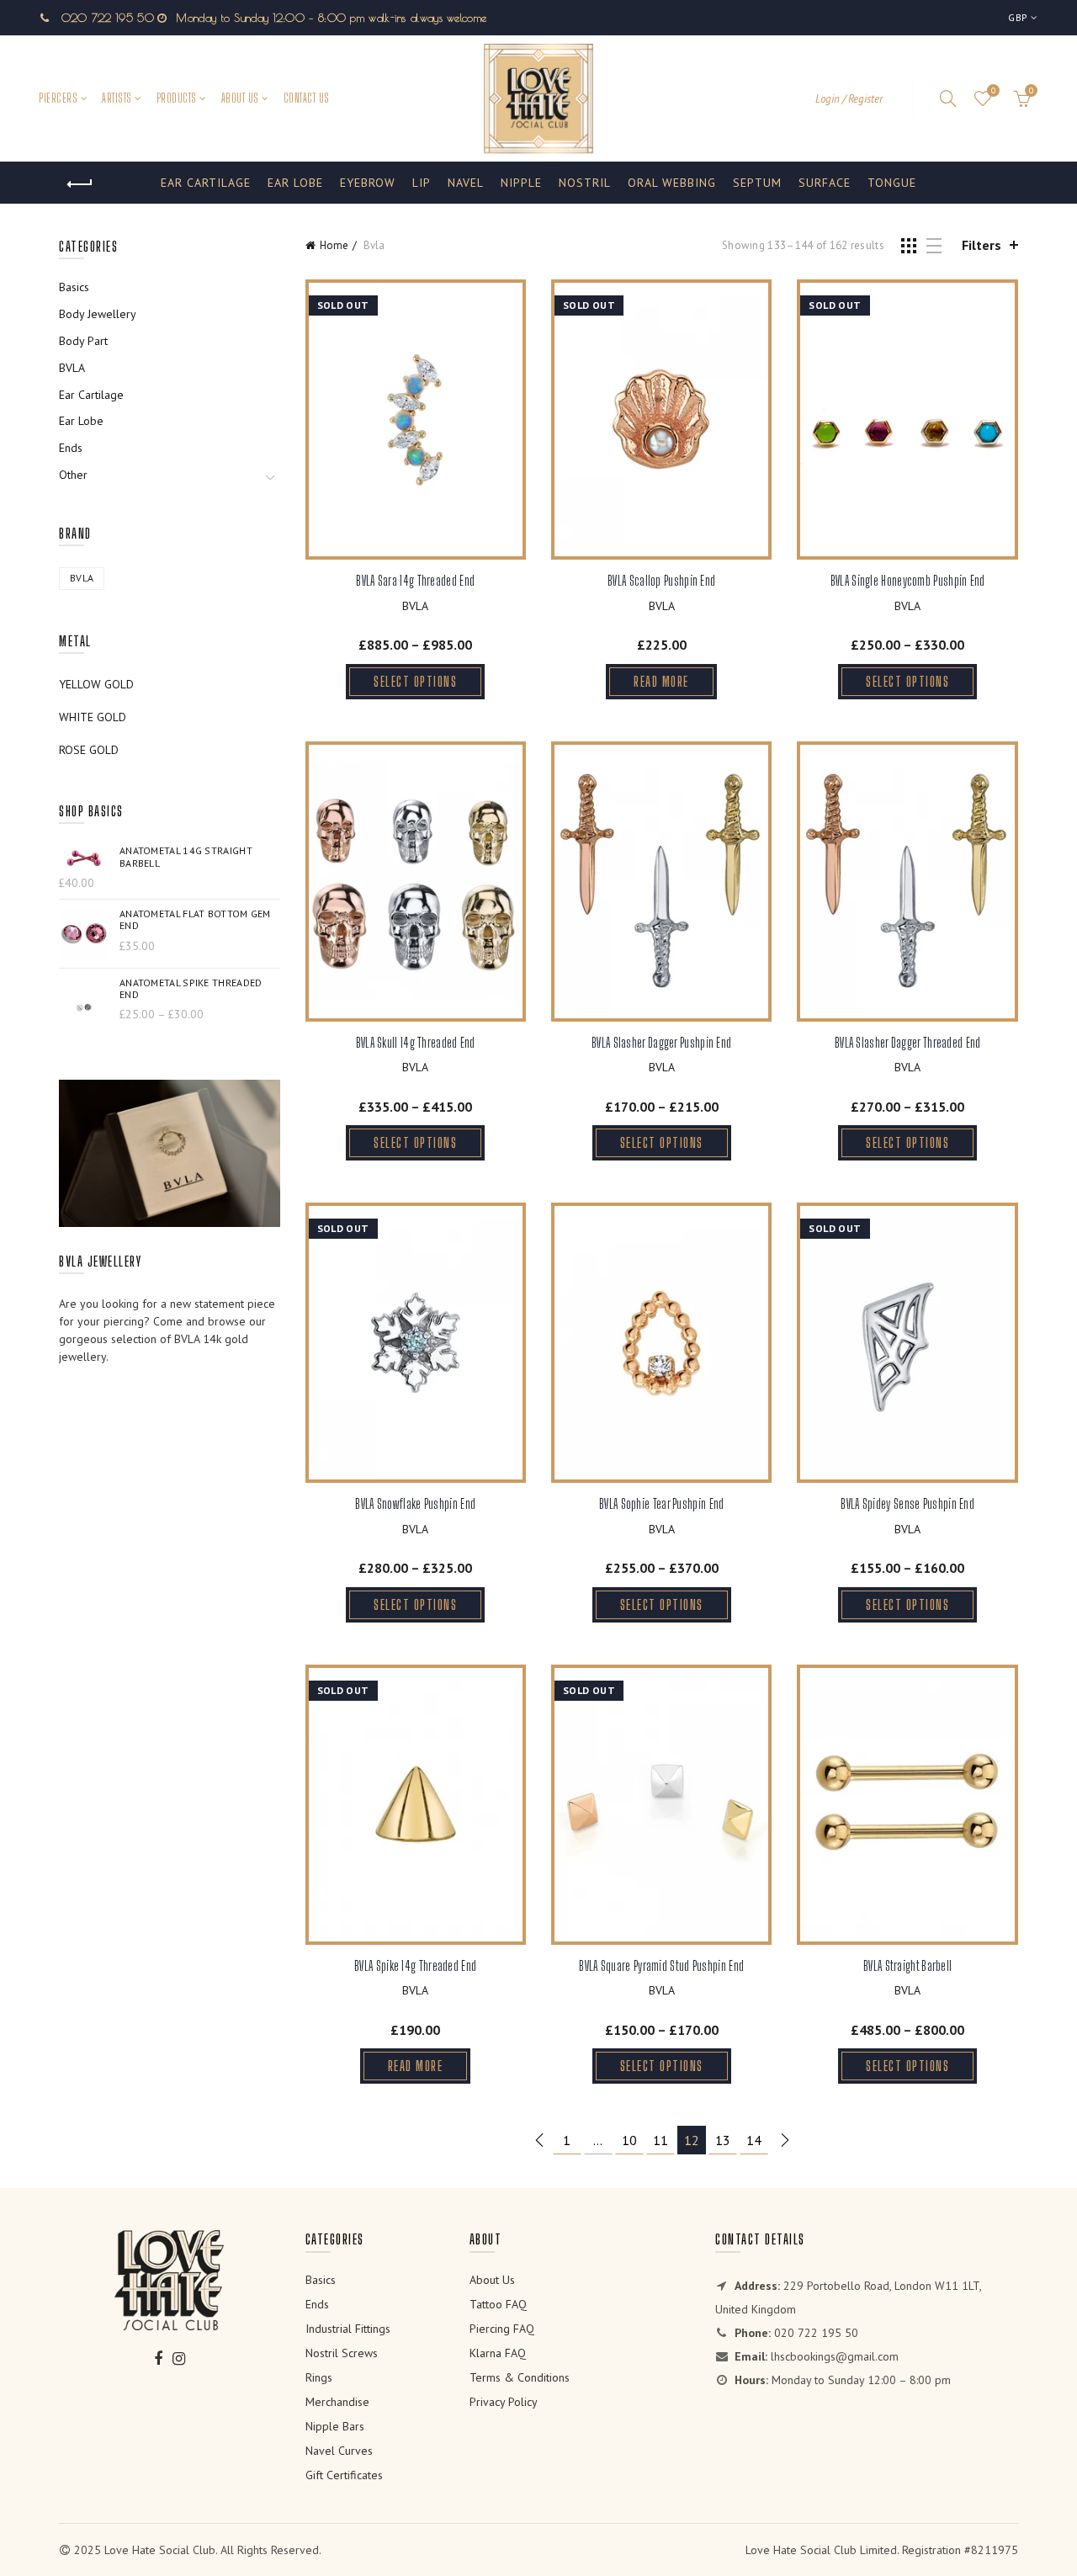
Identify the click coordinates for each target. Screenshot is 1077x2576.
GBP (1018, 17)
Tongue (892, 183)
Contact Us (307, 98)
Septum (757, 183)
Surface (825, 183)
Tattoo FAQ (498, 2304)
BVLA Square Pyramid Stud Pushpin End (661, 1965)
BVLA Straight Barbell (907, 1965)
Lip (422, 183)
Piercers (58, 98)
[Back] (80, 184)
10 (629, 2140)
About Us (240, 98)
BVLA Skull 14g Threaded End (416, 1042)
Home (334, 245)
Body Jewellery (98, 314)
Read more (661, 681)
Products (177, 98)
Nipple (521, 183)
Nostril (585, 183)
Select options (415, 681)
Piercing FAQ (502, 2329)
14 (754, 2140)
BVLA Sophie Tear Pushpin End (661, 1503)
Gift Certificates (344, 2475)
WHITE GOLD (93, 717)
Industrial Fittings (348, 2329)
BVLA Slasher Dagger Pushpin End (661, 1042)
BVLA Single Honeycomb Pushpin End (908, 580)
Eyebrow (368, 183)
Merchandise (337, 2402)
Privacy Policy (504, 2402)
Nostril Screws (342, 2353)
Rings (319, 2377)
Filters (982, 245)
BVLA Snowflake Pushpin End (415, 1503)
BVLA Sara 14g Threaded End (415, 580)
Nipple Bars (335, 2426)
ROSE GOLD (89, 750)
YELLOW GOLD (96, 684)
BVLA (415, 606)
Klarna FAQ (498, 2353)
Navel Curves (339, 2451)
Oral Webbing (672, 183)
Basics (74, 287)
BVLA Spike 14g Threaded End (415, 1965)
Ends (71, 448)
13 (723, 2140)
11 (661, 2140)
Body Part (83, 341)
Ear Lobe (295, 183)
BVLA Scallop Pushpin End (661, 580)
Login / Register (849, 99)
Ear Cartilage (206, 183)
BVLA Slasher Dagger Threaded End (908, 1042)
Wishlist (993, 91)
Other (73, 475)
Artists (117, 98)
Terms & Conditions (520, 2377)
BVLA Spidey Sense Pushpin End (907, 1503)
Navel (466, 183)
